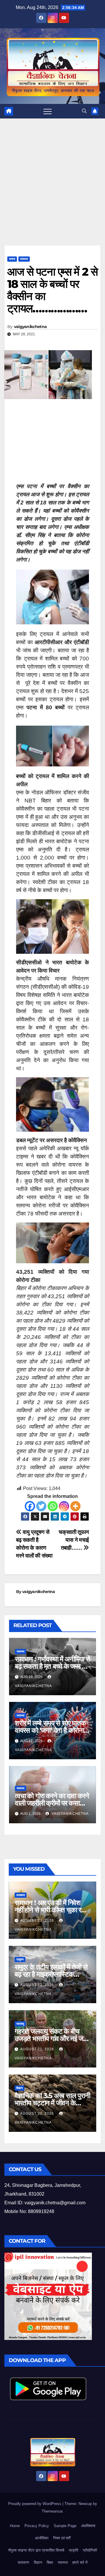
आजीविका (42, 2538)
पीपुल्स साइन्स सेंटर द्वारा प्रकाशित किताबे (36, 2550)
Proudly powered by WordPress (35, 2504)
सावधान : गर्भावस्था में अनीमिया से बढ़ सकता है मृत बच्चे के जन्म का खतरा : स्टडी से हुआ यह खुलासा (52, 1666)
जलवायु (20, 2024)
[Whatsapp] (53, 1506)
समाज (12, 259)
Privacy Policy (37, 2526)
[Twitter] (41, 1506)
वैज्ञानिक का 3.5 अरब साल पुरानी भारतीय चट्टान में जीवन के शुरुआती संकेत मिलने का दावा (52, 2103)
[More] (75, 1506)
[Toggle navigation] (48, 111)
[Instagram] (64, 1506)
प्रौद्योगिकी (90, 2550)
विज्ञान (20, 2088)
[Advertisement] (52, 191)
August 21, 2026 (38, 2049)
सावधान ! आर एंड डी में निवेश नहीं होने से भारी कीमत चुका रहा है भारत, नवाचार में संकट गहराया (51, 1910)
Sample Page (65, 2526)
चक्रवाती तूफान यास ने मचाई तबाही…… (74, 1540)
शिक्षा (50, 2562)
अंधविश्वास (88, 2526)
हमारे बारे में (80, 2562)
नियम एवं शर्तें (62, 2538)
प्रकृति (73, 2550)
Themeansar (52, 2511)
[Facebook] (30, 1506)
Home (15, 2526)
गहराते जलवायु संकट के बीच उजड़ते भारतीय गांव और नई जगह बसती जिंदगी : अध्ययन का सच (52, 2039)
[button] (84, 111)
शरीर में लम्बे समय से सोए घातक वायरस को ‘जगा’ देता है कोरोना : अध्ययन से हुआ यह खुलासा (51, 1730)
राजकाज (21, 1895)
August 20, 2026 (38, 2113)
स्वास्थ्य (24, 259)
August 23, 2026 (38, 1921)
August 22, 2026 (38, 1985)
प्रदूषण (20, 1959)
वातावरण (23, 2562)
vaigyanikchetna (30, 327)
